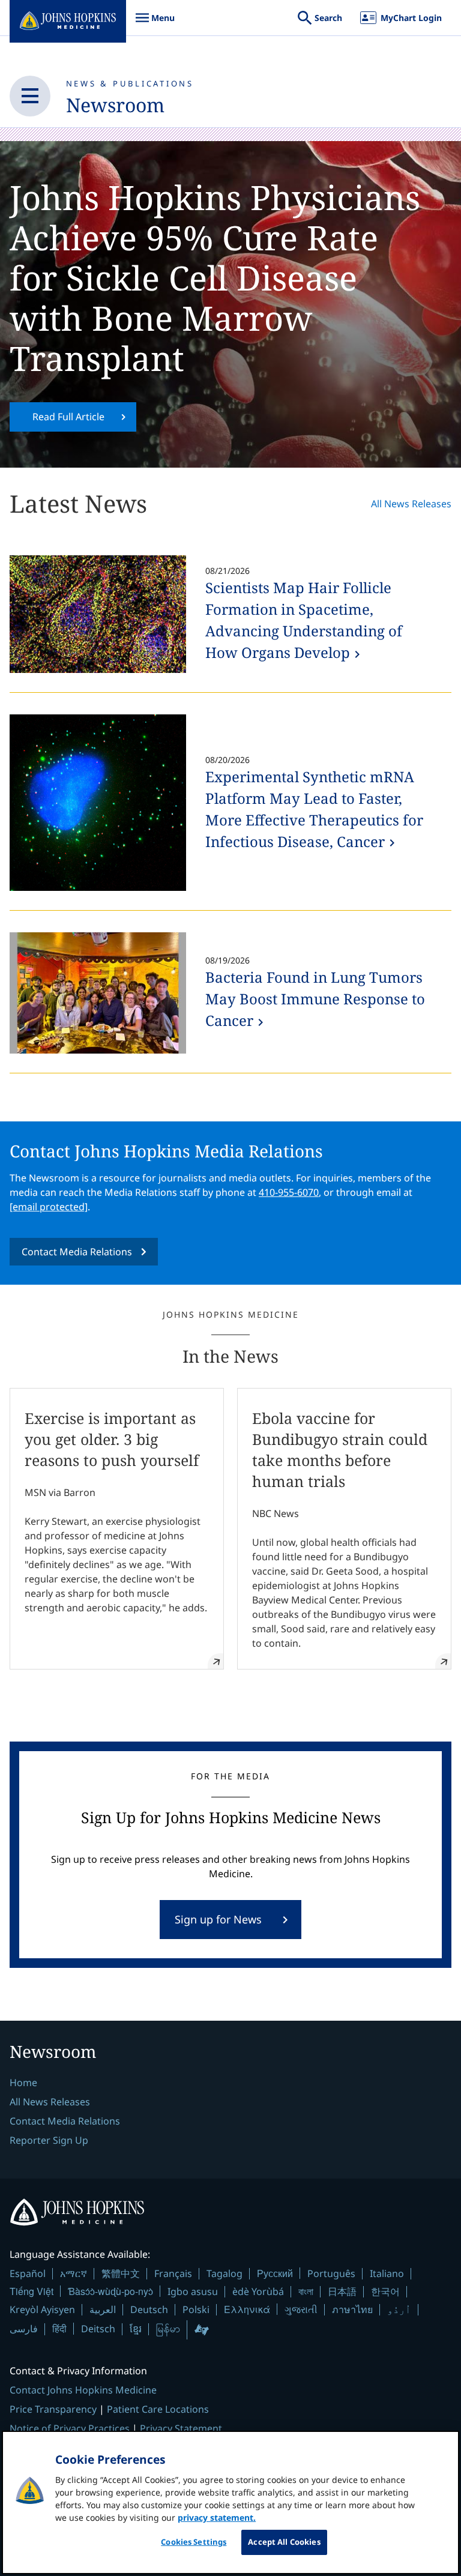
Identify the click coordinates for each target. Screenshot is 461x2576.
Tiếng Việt (32, 2291)
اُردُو (399, 2309)
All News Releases (411, 504)
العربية (103, 2309)
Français (173, 2273)
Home (23, 2083)
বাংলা (306, 2291)
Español (28, 2273)
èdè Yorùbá (258, 2291)
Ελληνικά (247, 2309)
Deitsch (98, 2329)
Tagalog (224, 2273)
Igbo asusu (193, 2291)
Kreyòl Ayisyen (42, 2309)
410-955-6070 (289, 1192)
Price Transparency (53, 2409)
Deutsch (149, 2309)
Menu (155, 24)
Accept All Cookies (284, 2542)
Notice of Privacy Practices (70, 2428)
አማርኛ (74, 2273)
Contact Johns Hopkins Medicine (83, 2390)
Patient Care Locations (158, 2409)
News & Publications (130, 83)
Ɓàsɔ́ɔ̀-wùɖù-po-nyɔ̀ (110, 2291)
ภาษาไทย (352, 2309)
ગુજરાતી (301, 2309)
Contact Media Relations (77, 1252)
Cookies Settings (194, 2542)
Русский (275, 2273)
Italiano (387, 2273)
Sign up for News (218, 1919)
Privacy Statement (181, 2428)
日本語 (342, 2291)
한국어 (385, 2291)
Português (331, 2273)
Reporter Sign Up (49, 2140)
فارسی (24, 2329)
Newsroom (115, 105)
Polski (196, 2309)
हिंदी (59, 2328)
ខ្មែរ (136, 2329)
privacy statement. (217, 2517)
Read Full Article (68, 417)
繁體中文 (121, 2273)
